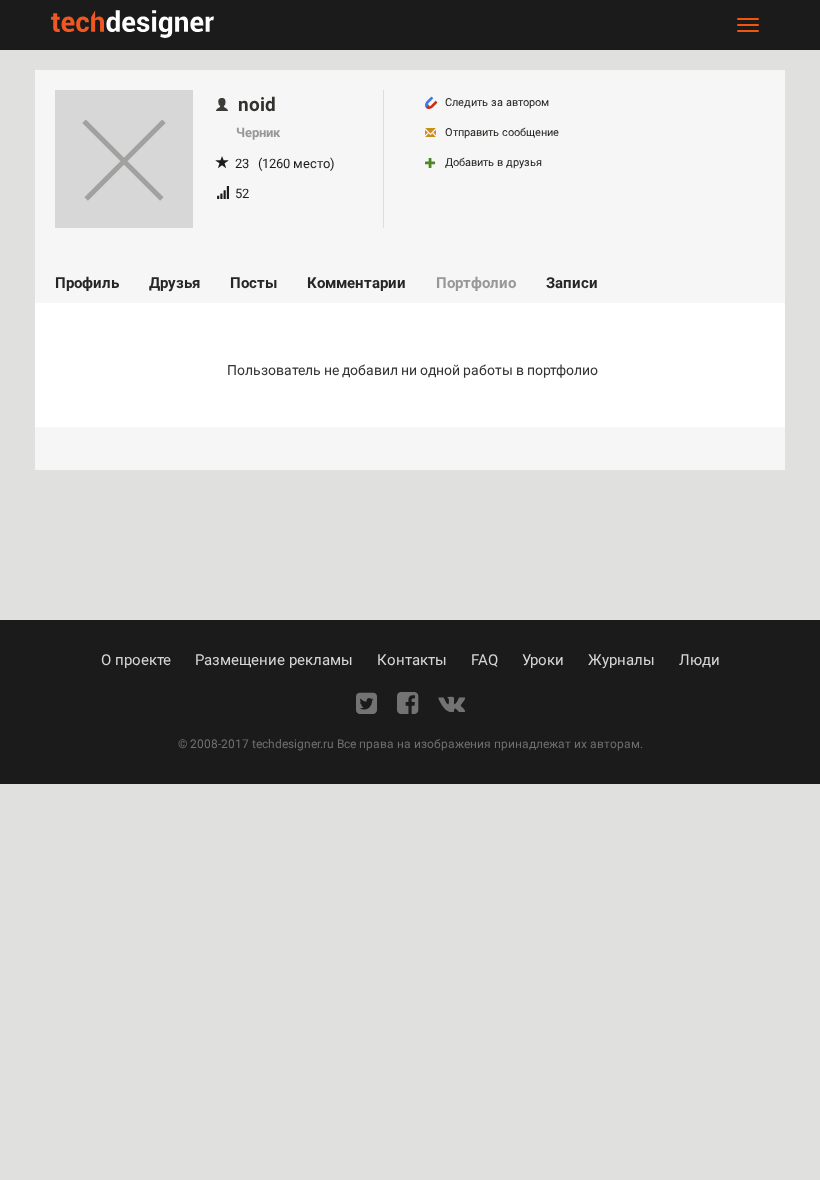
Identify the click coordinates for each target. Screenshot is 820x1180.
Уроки (543, 660)
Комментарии (356, 283)
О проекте (136, 660)
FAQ (484, 660)
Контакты (412, 660)
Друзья (174, 283)
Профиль (87, 283)
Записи (572, 283)
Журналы (621, 660)
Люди (699, 660)
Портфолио (476, 283)
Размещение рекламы (274, 660)
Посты (253, 283)
